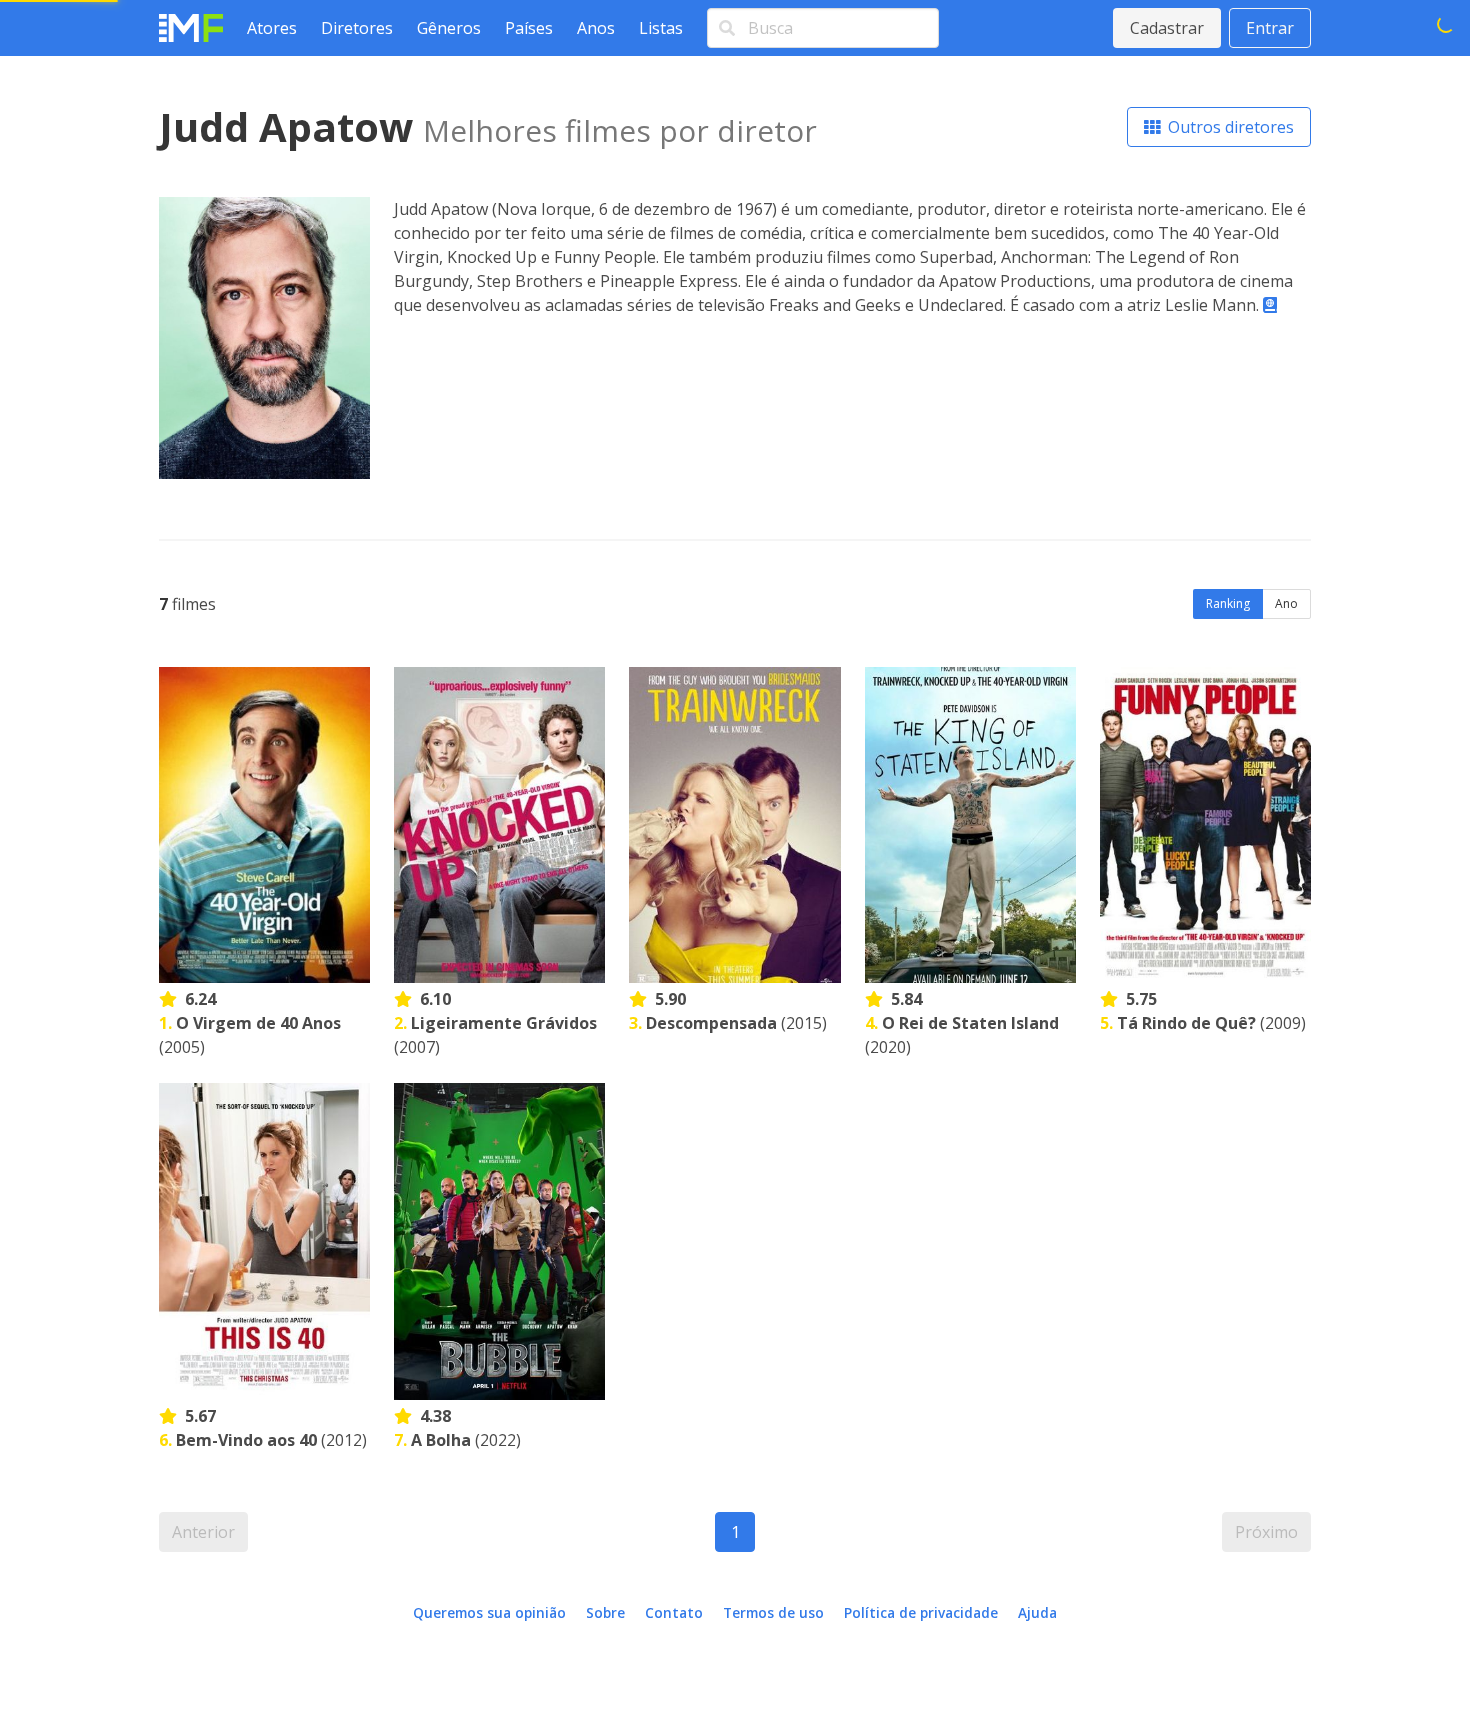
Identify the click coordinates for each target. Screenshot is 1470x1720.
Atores (272, 28)
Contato (674, 1612)
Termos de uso (773, 1612)
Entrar (1270, 28)
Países (529, 28)
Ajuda (1037, 1612)
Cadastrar (1167, 28)
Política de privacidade (921, 1612)
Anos (596, 28)
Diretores (357, 28)
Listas (661, 28)
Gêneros (449, 28)
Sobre (605, 1612)
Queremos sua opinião (489, 1612)
